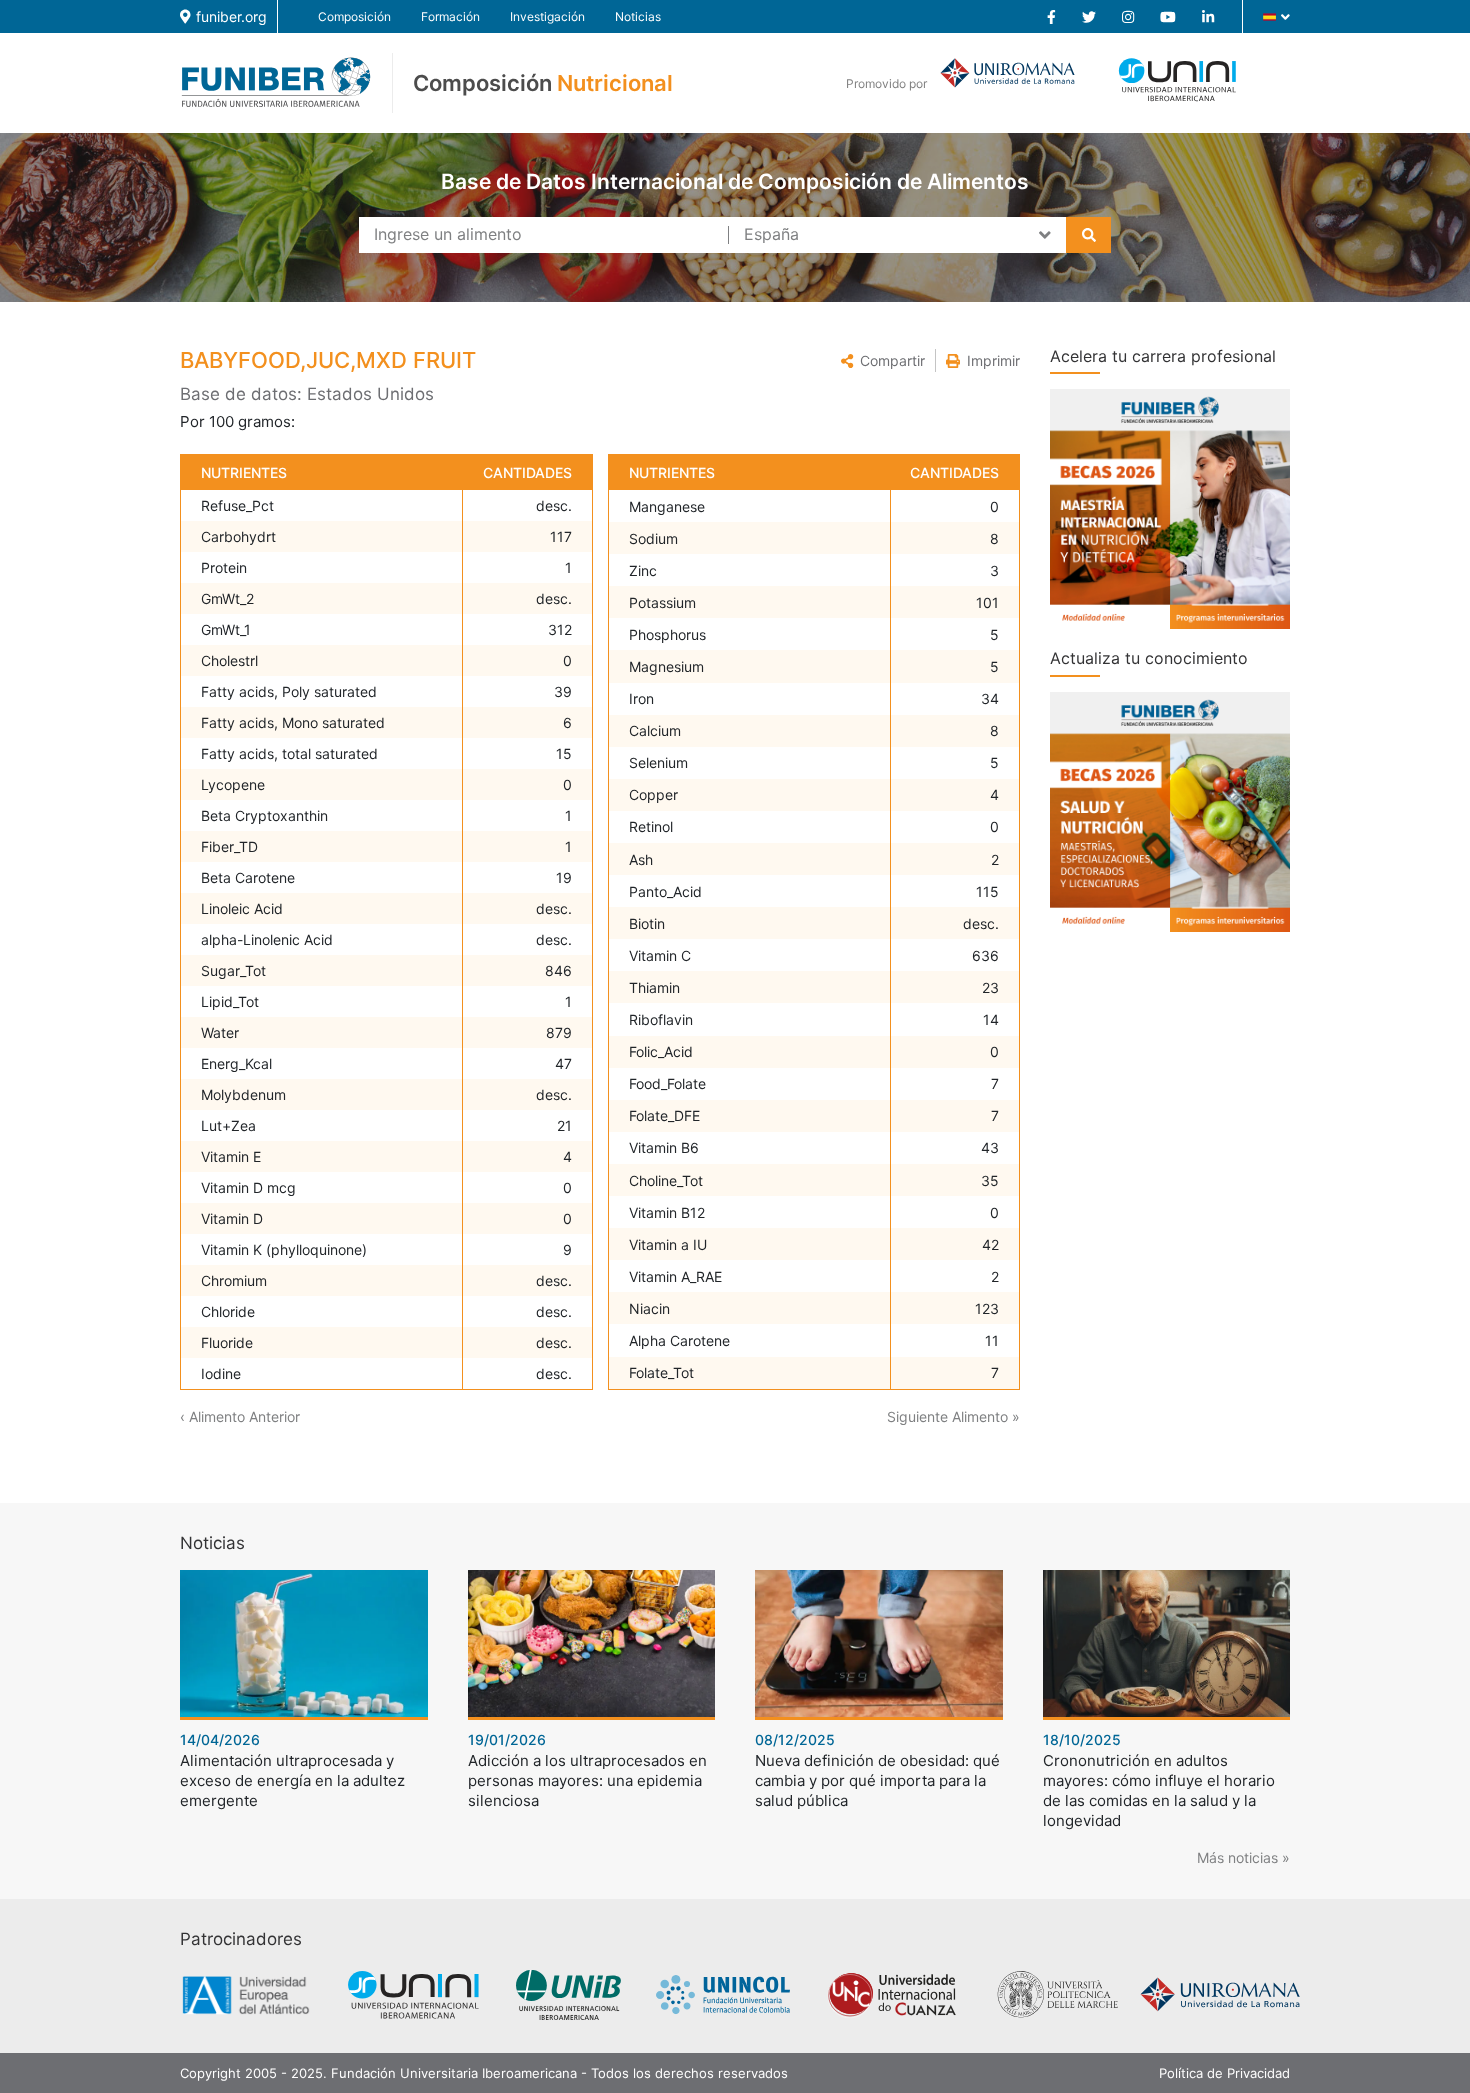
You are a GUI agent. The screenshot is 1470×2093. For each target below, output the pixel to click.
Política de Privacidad (1224, 2073)
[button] (883, 360)
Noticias (638, 16)
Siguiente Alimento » (953, 1416)
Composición (354, 16)
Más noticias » (1243, 1857)
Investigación (547, 16)
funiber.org (231, 16)
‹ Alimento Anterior (240, 1416)
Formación (450, 16)
